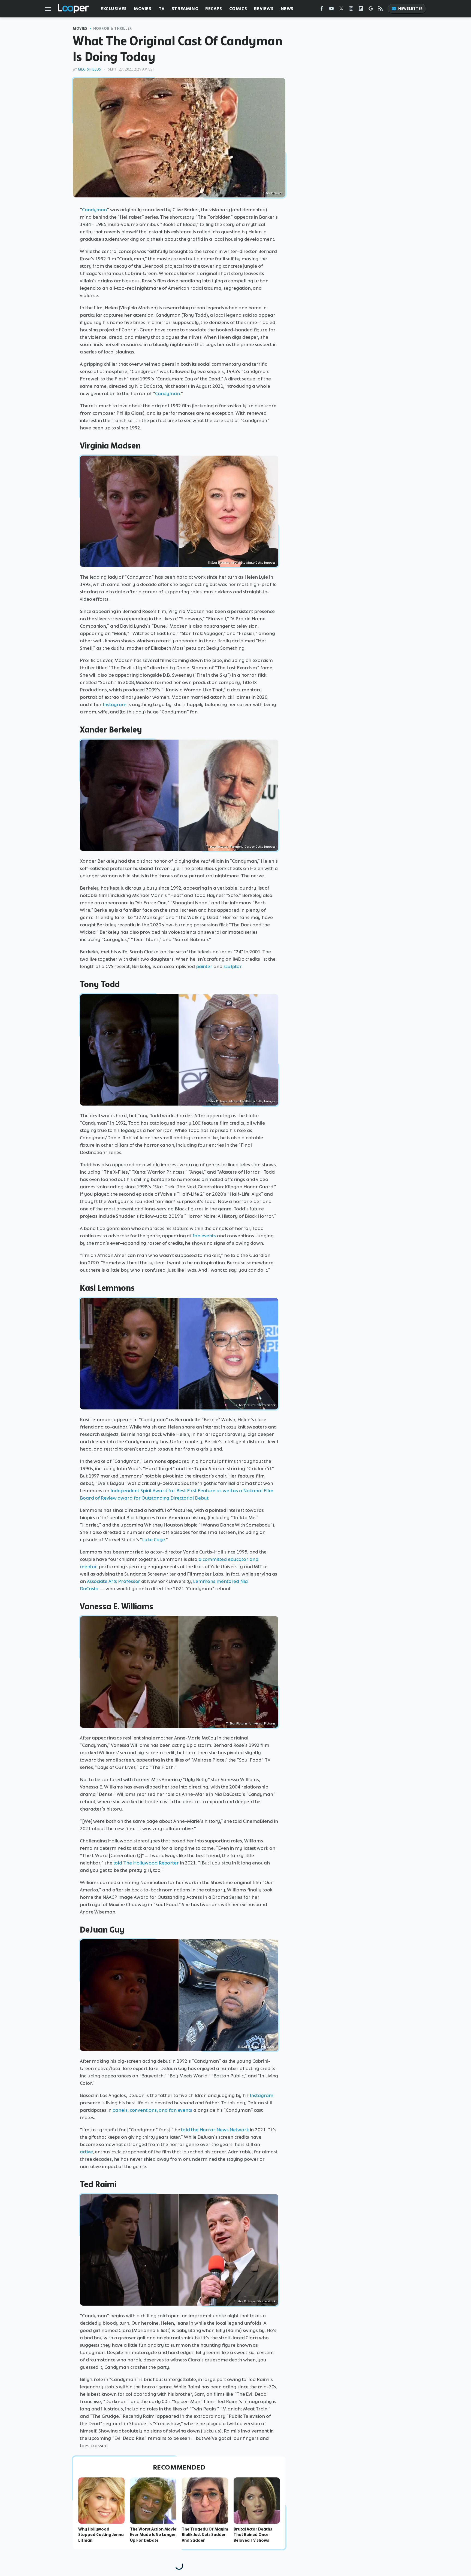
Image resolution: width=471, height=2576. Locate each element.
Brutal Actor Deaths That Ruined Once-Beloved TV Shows (253, 2535)
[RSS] (381, 10)
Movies (143, 9)
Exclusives (114, 9)
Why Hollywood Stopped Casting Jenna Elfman (101, 2535)
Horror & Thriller (113, 28)
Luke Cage (153, 1540)
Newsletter (410, 9)
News (287, 9)
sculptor (233, 966)
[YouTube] (331, 10)
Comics (238, 9)
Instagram (115, 704)
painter (204, 966)
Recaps (214, 9)
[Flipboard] (361, 10)
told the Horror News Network (215, 2130)
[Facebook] (322, 10)
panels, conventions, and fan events (152, 2110)
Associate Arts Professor (114, 1581)
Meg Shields (90, 69)
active (86, 2152)
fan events (204, 1236)
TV (162, 9)
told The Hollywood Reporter (146, 1863)
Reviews (264, 9)
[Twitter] (341, 10)
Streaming (185, 9)
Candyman (94, 210)
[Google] (371, 10)
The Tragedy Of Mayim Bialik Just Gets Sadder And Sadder (205, 2535)
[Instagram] (351, 10)
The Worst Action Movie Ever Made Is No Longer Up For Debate (153, 2535)
